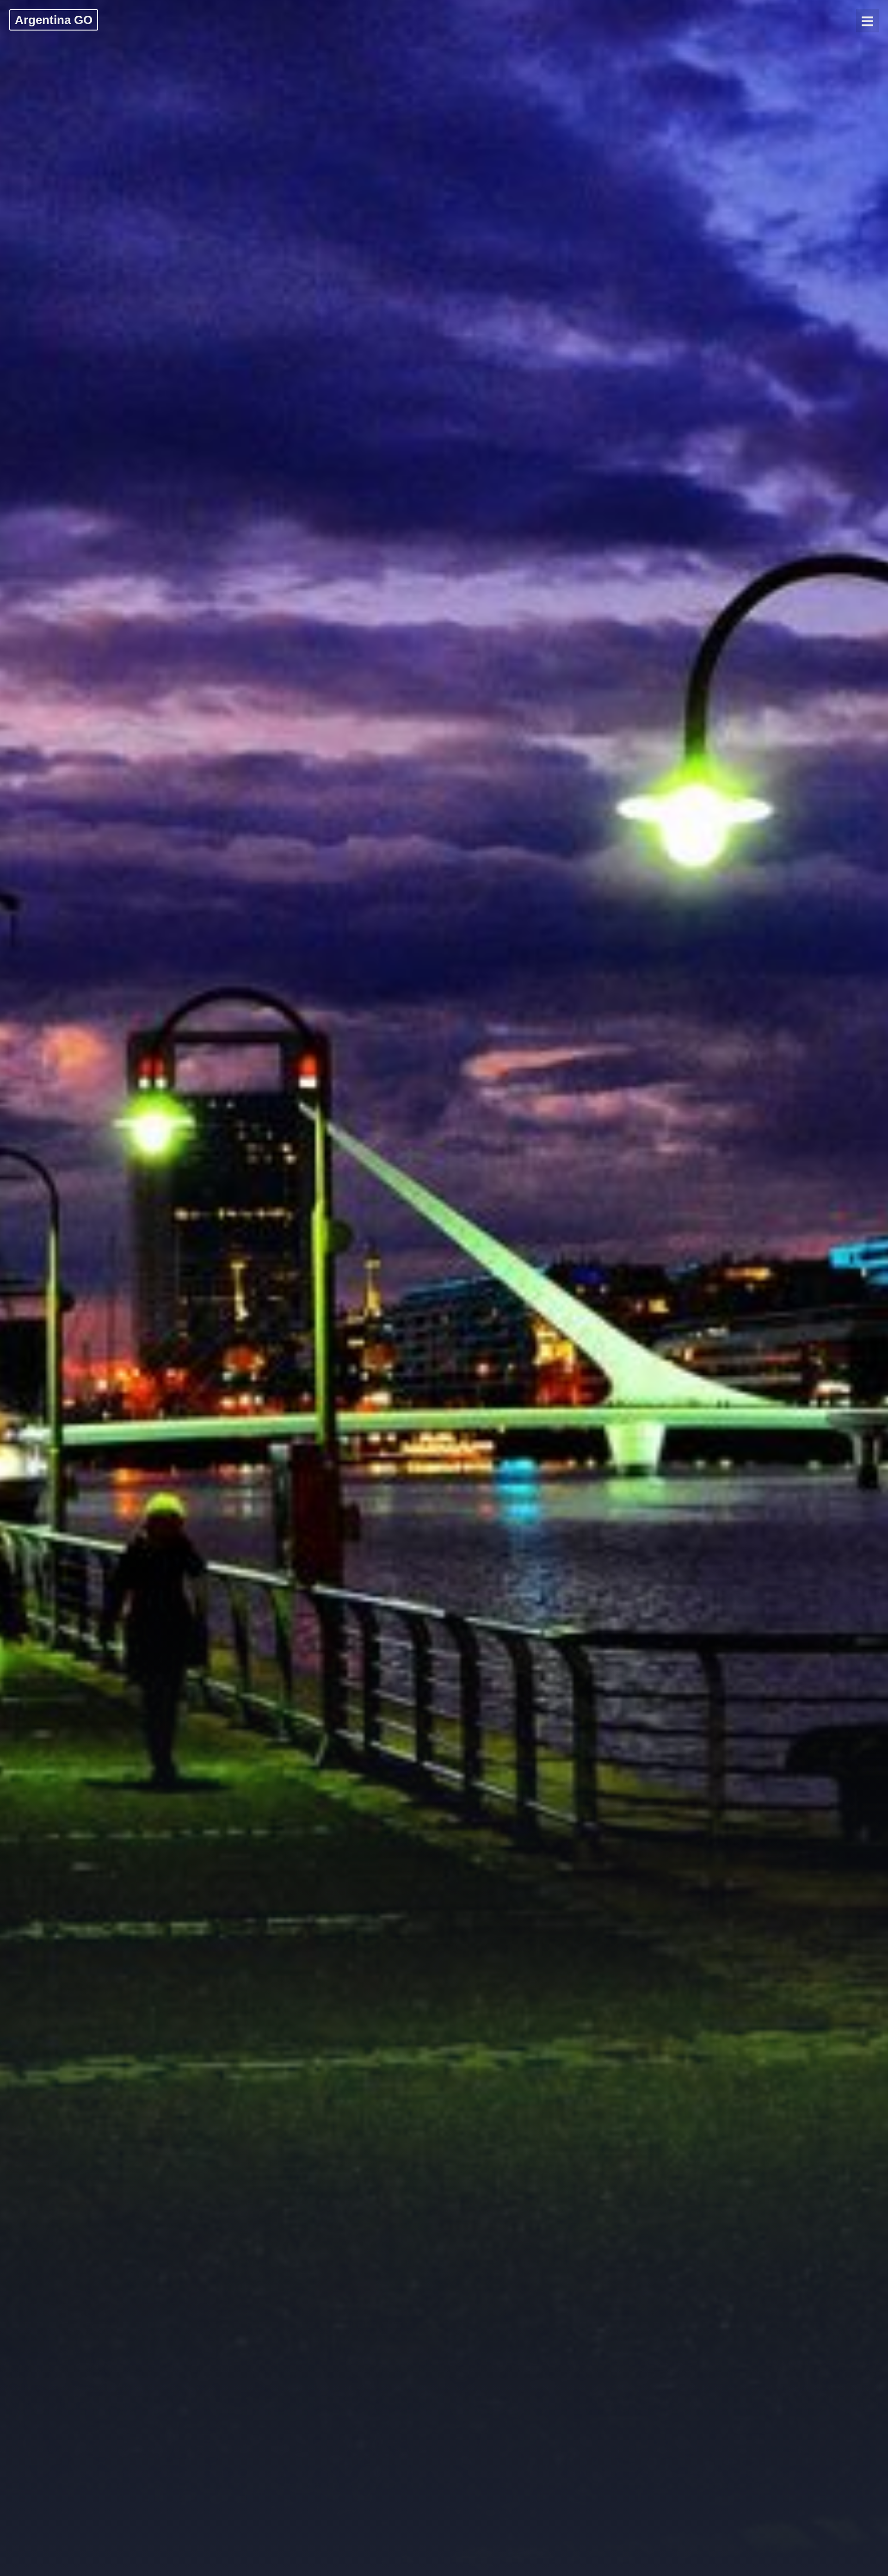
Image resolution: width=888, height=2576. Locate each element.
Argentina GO (54, 20)
